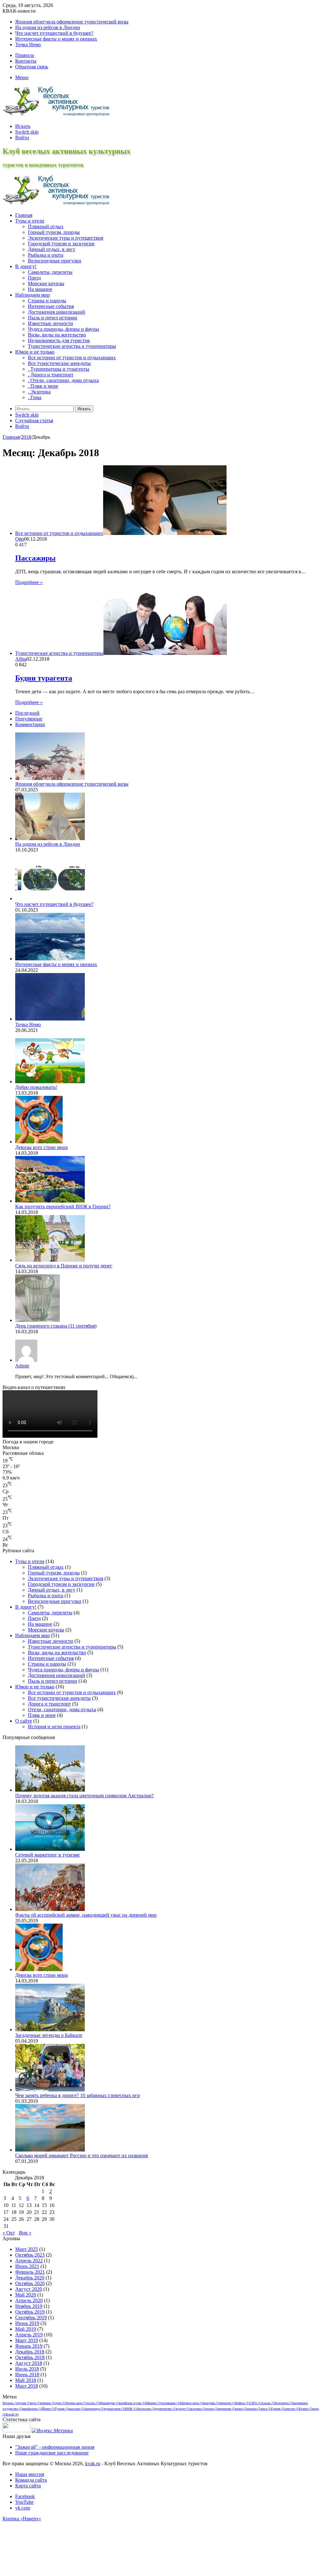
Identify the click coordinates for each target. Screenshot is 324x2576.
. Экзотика (39, 392)
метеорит (228, 2403)
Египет (306, 2409)
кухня (24, 2403)
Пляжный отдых (46, 226)
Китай (12, 2414)
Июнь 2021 (27, 2266)
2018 (26, 437)
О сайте (24, 1721)
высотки (77, 2409)
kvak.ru (93, 2463)
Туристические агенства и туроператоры (72, 346)
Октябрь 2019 (30, 2312)
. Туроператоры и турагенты (59, 369)
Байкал (243, 2403)
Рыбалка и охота (46, 255)
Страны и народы (47, 301)
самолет (292, 2409)
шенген (254, 2409)
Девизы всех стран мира (41, 1147)
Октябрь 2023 (30, 2255)
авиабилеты (32, 2409)
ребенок (48, 2403)
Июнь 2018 (27, 2375)
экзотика (198, 2409)
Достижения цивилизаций (56, 312)
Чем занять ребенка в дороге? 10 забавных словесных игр (78, 2095)
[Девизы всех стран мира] (39, 1142)
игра (35, 2403)
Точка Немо (28, 44)
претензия (227, 2409)
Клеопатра (284, 2403)
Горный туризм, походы (54, 232)
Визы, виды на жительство (57, 335)
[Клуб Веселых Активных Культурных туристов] (58, 115)
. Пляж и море (43, 386)
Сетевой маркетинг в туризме (47, 1855)
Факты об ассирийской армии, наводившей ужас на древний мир (86, 1915)
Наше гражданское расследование (52, 2453)
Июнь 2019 (27, 2323)
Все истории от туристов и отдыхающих (72, 1692)
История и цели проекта (54, 1727)
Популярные (29, 719)
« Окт (9, 2233)
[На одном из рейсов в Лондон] (50, 838)
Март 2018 (27, 2386)
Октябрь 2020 (30, 2283)
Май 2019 (26, 2329)
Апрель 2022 (29, 2261)
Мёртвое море (192, 2403)
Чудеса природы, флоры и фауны (63, 329)
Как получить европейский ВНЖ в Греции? (63, 1206)
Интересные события (51, 306)
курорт (183, 2409)
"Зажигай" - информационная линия (55, 2447)
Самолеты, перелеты (50, 272)
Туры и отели (30, 1561)
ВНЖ (131, 2409)
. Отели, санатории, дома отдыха (63, 380)
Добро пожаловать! (36, 1087)
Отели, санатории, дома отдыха (62, 1709)
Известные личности (50, 323)
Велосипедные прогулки (55, 261)
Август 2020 (29, 2289)
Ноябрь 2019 (29, 2306)
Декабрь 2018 (30, 2352)
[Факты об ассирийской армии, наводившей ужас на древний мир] (50, 1909)
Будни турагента (44, 678)
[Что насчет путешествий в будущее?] (50, 898)
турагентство (166, 2409)
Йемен (48, 2409)
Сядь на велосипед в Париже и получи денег (64, 1266)
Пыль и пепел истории (53, 318)
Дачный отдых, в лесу (52, 249)
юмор (241, 2409)
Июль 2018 (27, 2369)
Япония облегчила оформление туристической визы (72, 22)
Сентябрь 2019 (31, 2318)
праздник (211, 2403)
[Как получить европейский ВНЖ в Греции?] (50, 1201)
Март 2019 (27, 2340)
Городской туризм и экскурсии (61, 244)
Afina (21, 659)
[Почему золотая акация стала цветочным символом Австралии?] (50, 1790)
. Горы (35, 397)
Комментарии (30, 724)
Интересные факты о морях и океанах (56, 39)
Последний (27, 713)
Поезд (34, 278)
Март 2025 (27, 2249)
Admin (22, 1366)
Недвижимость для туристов (59, 340)
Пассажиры (35, 558)
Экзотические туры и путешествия (65, 238)
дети (60, 2403)
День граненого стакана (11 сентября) (56, 1326)
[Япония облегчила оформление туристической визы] (50, 778)
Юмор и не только (35, 1687)
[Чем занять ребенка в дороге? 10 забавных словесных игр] (50, 2090)
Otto (20, 539)
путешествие (115, 2409)
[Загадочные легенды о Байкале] (50, 2029)
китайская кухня (132, 2403)
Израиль (10, 2403)
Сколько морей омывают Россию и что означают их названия (81, 2155)
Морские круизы (46, 283)
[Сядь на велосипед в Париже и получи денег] (50, 1260)
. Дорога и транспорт (51, 375)
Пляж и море (42, 1715)
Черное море (76, 2403)
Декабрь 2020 (30, 2278)
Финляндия (109, 2403)
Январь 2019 (29, 2346)
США (255, 2403)
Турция (62, 2409)
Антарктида (94, 2409)
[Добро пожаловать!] (50, 1081)
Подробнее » (29, 582)
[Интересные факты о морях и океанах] (50, 959)
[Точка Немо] (50, 1019)
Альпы (268, 2403)
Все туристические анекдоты (59, 1698)
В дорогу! (26, 1607)
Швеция (153, 2403)
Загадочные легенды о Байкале (49, 2035)
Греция (278, 2409)
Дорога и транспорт (49, 1704)
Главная (11, 437)
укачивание (170, 2403)
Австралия (146, 2409)
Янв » (25, 2233)
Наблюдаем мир (32, 1635)
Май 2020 (26, 2295)
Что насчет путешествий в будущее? (54, 33)
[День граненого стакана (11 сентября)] (37, 1320)
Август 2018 (29, 2363)
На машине (40, 289)
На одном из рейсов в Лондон (48, 27)
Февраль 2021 (30, 2272)
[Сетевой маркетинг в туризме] (50, 1849)
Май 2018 (26, 2380)
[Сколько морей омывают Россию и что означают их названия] (50, 2150)
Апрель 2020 (29, 2300)
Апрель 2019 (29, 2335)
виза (266, 2409)
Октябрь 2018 (30, 2357)
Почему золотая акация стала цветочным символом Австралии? (84, 1796)
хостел (93, 2403)
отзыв (212, 2409)
